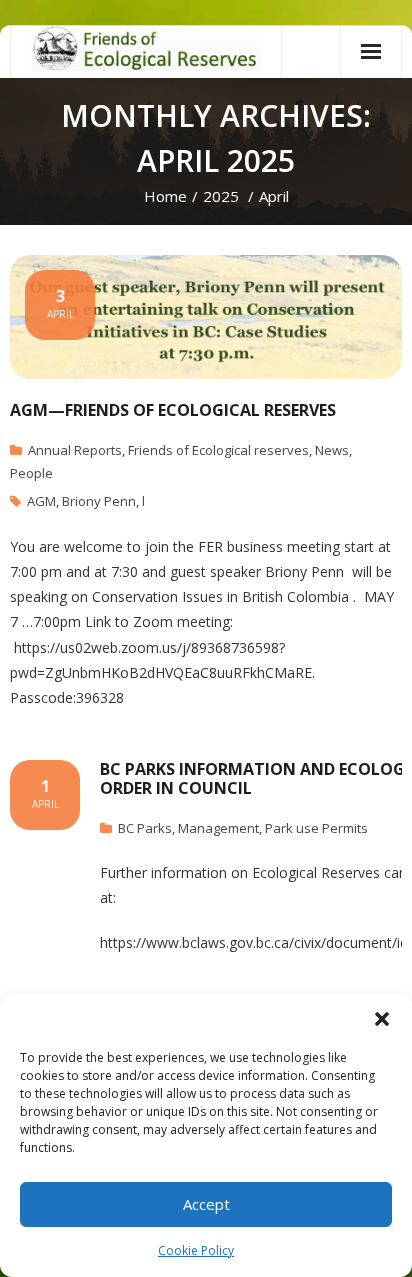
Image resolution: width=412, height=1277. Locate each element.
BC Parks (145, 828)
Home (165, 196)
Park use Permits (316, 828)
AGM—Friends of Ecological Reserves (173, 410)
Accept (206, 1204)
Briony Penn (99, 501)
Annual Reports (75, 450)
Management (218, 828)
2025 (221, 196)
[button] (382, 1019)
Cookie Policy (196, 1250)
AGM (41, 501)
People (31, 473)
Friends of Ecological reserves (218, 450)
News (332, 450)
